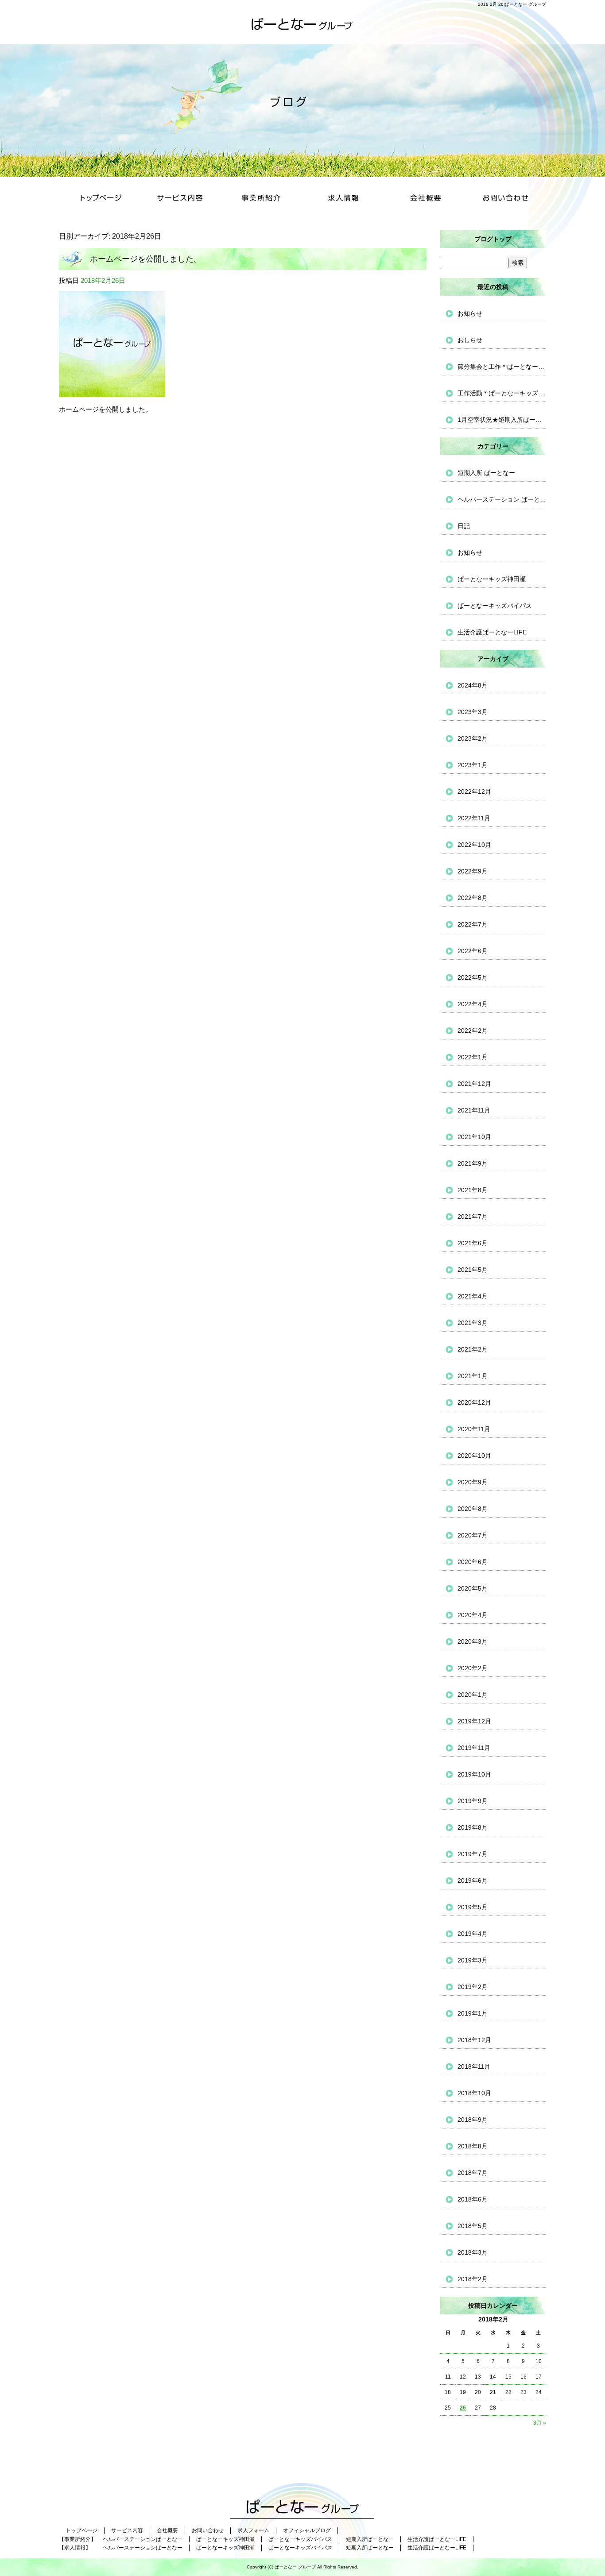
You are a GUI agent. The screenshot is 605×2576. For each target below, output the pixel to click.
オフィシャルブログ (307, 2530)
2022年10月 (474, 845)
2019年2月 (473, 1987)
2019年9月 (473, 1801)
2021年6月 (473, 1243)
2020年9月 (473, 1482)
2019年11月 (474, 1748)
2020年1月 (473, 1695)
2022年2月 (473, 1031)
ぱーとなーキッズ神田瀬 (492, 579)
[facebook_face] (116, 389)
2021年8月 (473, 1190)
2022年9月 (473, 871)
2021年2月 (473, 1349)
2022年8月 (473, 898)
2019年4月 (473, 1934)
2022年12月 (474, 792)
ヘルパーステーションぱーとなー (143, 2539)
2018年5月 (473, 2226)
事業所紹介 (262, 199)
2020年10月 (474, 1456)
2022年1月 (473, 1057)
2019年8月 (473, 1827)
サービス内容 (181, 199)
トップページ (100, 199)
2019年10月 (474, 1774)
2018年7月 (473, 2173)
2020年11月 (474, 1429)
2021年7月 (473, 1217)
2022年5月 (473, 977)
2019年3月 (473, 1960)
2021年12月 (474, 1084)
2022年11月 (474, 818)
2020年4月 (473, 1615)
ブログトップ (493, 239)
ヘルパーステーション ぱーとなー (502, 499)
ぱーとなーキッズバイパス (495, 606)
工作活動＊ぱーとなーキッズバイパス (502, 393)
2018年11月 (474, 2066)
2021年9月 (473, 1163)
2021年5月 (473, 1270)
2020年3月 (473, 1641)
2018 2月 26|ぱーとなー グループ (512, 4)
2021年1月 (473, 1376)
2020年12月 (474, 1402)
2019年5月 (473, 1907)
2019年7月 (473, 1854)
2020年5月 (473, 1588)
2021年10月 (474, 1137)
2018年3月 (473, 2252)
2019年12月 (474, 1721)
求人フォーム (253, 2530)
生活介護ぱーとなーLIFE (492, 632)
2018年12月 (474, 2040)
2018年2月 (473, 2279)
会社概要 (424, 199)
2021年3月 (473, 1323)
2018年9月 (473, 2120)
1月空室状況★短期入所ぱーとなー (502, 420)
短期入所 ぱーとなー (486, 473)
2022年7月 (473, 924)
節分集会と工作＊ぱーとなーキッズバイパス (502, 367)
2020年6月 (473, 1562)
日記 (464, 526)
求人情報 (343, 199)
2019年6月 (473, 1881)
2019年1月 (473, 2013)
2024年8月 (473, 685)
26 (463, 2408)
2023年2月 (473, 738)
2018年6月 (473, 2199)
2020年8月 (473, 1509)
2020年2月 (473, 1668)
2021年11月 (474, 1110)
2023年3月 (473, 712)
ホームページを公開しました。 (146, 259)
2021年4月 (473, 1296)
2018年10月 (474, 2093)
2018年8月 (473, 2146)
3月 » (540, 2423)
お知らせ (470, 313)
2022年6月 (473, 951)
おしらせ (470, 340)
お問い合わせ (505, 199)
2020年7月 (473, 1535)
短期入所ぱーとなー (370, 2539)
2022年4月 (473, 1004)
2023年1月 (473, 765)
